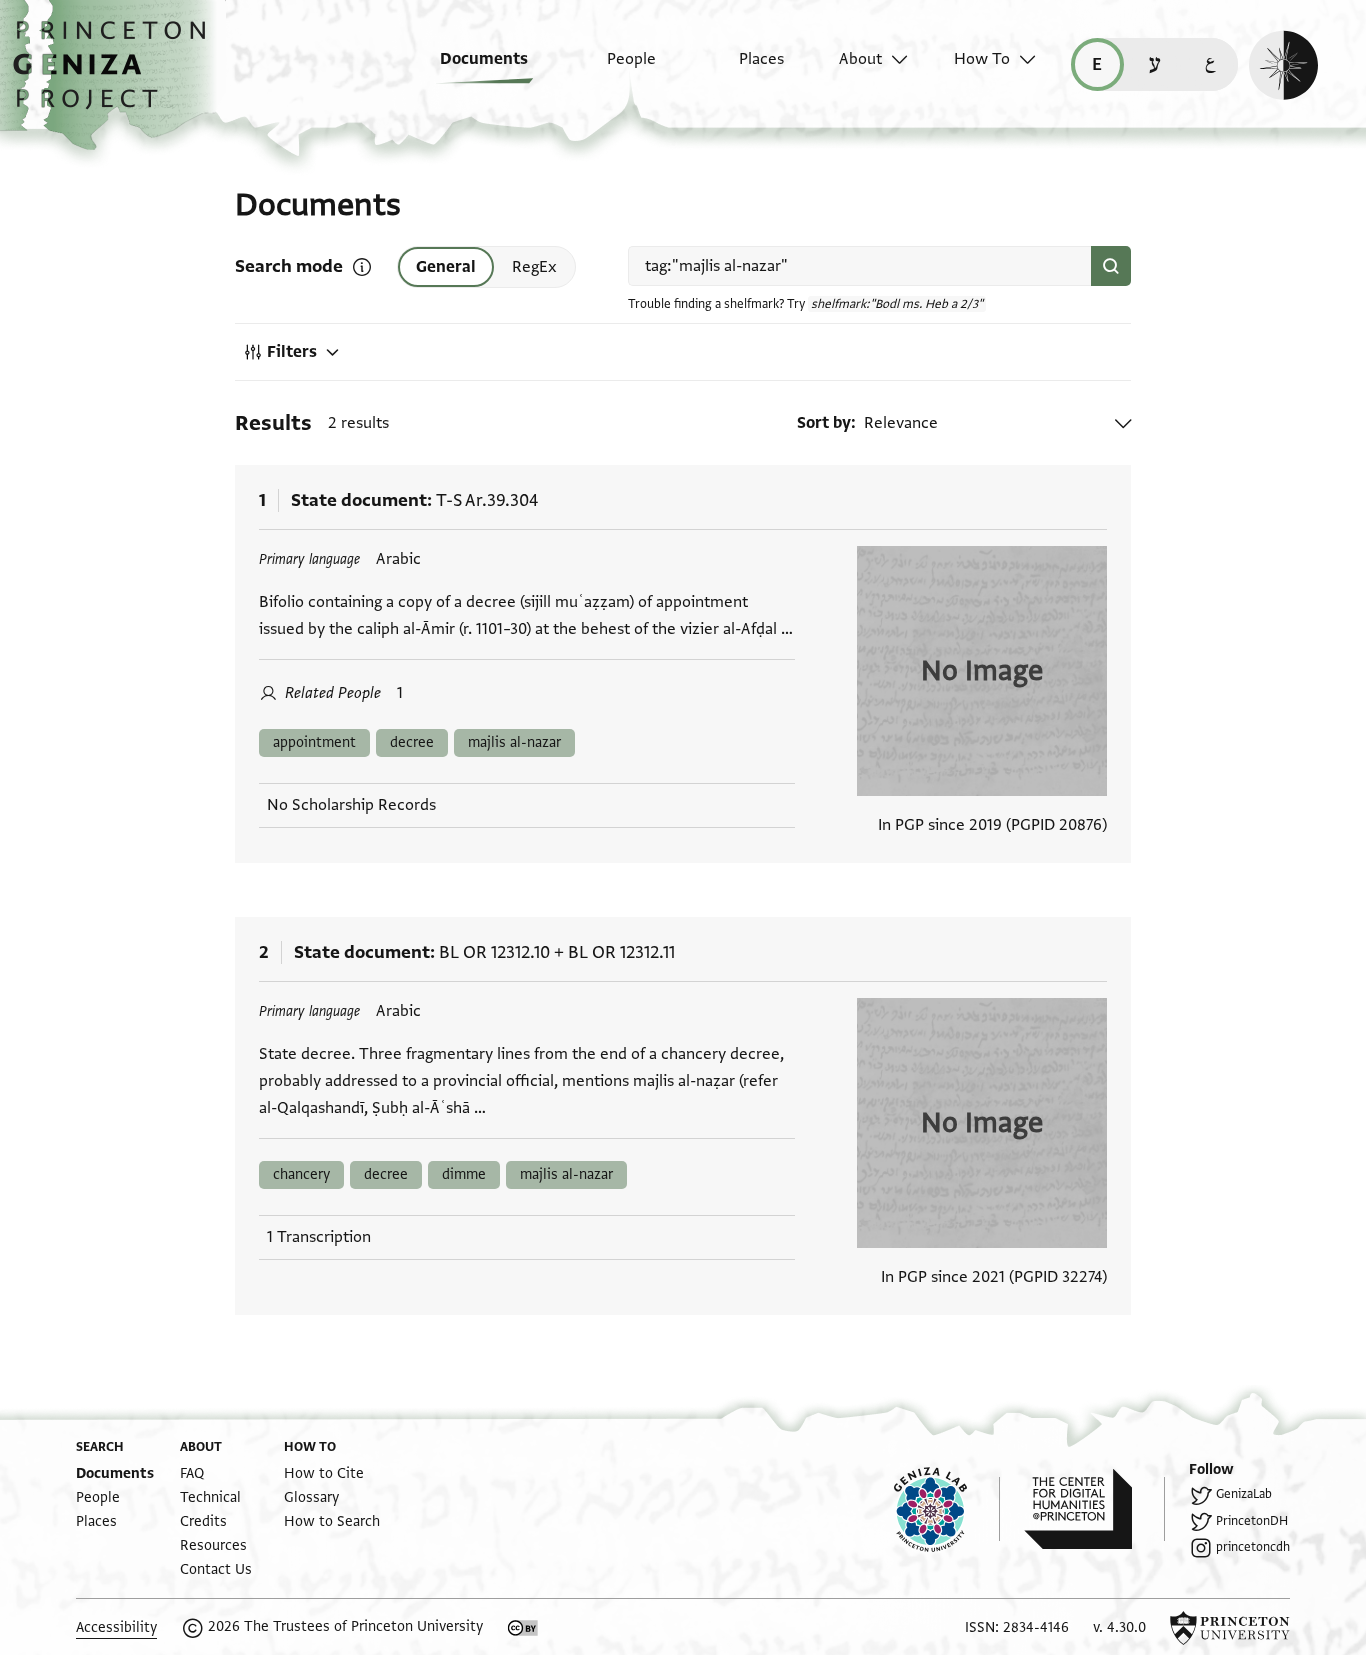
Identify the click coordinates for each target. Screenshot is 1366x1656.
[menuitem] (469, 69)
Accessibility (116, 1627)
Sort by (824, 423)
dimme (464, 1174)
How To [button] (982, 59)
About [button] (860, 59)
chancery (301, 1174)
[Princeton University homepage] (1230, 1628)
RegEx (534, 267)
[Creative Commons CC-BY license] (523, 1628)
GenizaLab (1244, 1494)
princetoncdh (1253, 1547)
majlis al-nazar (514, 742)
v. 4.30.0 (1119, 1627)
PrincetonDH (1252, 1521)
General (446, 267)
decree (412, 742)
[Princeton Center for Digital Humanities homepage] (1094, 1509)
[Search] (1111, 266)
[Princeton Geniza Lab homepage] (947, 1509)
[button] (116, 75)
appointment (314, 742)
